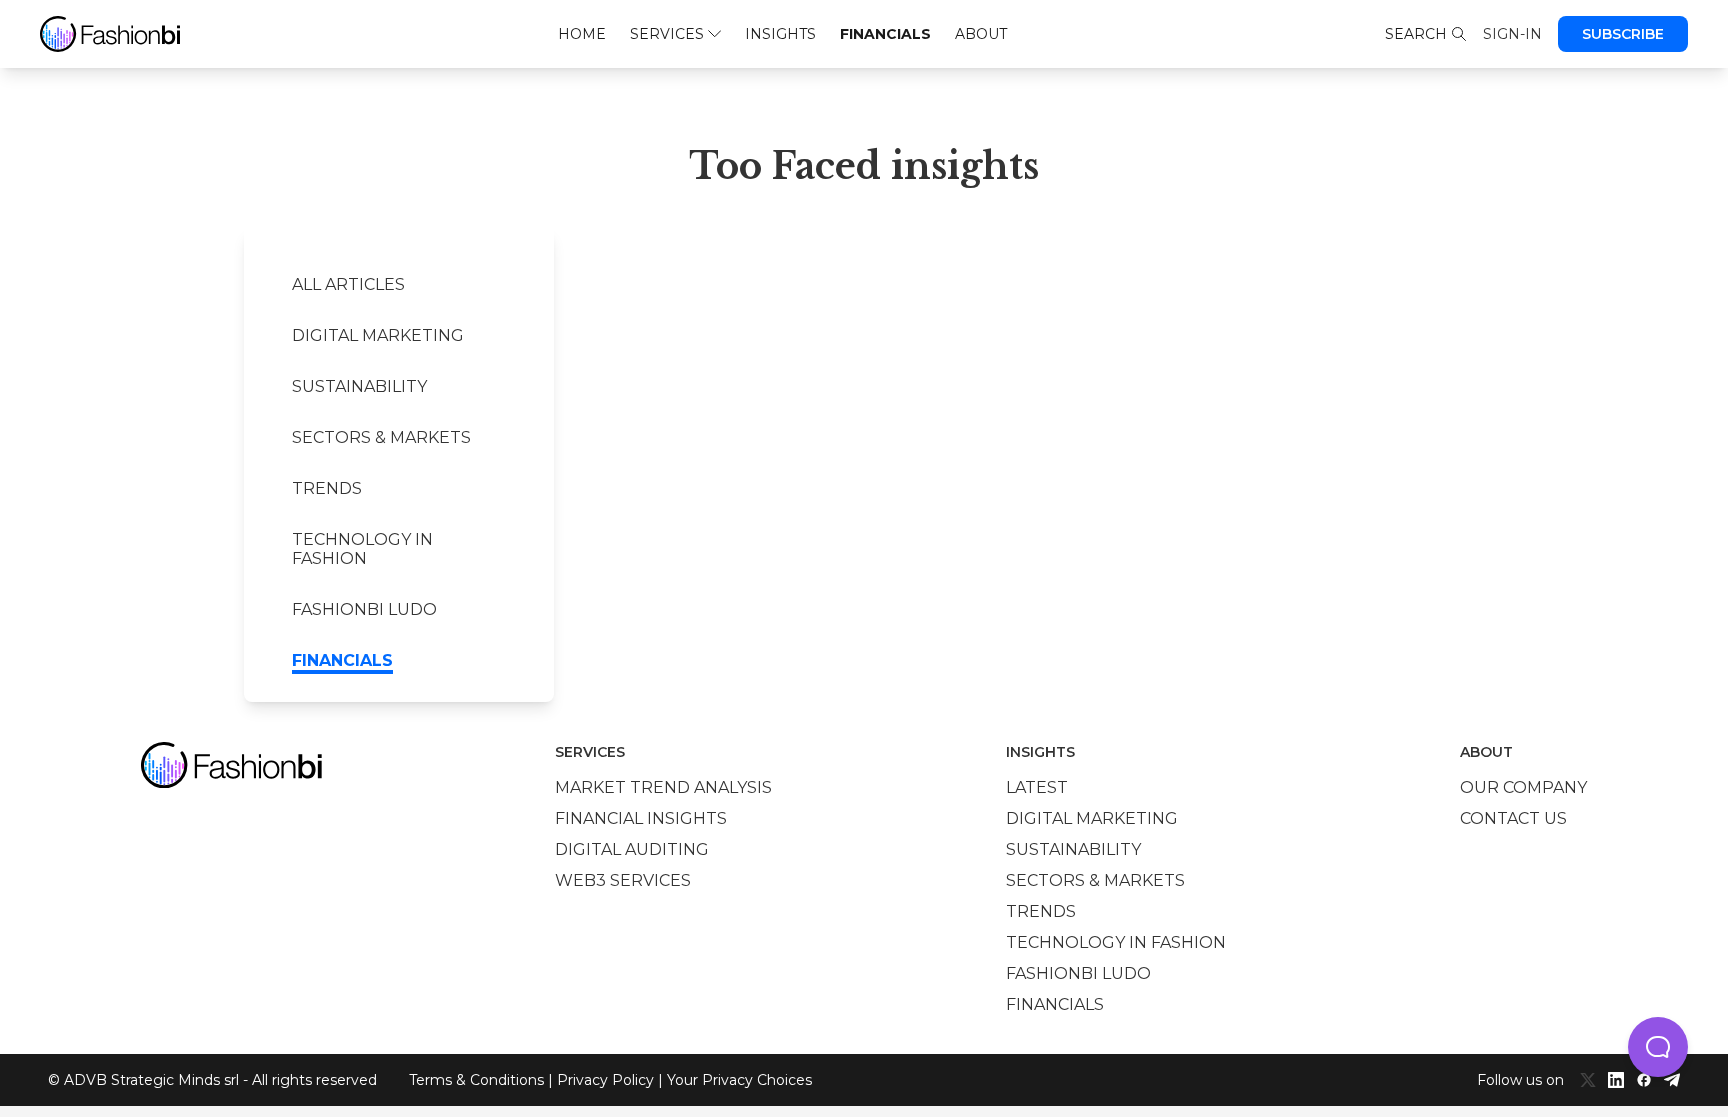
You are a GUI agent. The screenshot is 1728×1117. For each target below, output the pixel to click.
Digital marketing (378, 335)
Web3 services (623, 880)
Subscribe (1623, 34)
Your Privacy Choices (739, 1080)
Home (582, 34)
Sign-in (1512, 34)
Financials (885, 34)
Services (667, 34)
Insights (780, 34)
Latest (1037, 787)
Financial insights (641, 818)
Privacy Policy (605, 1080)
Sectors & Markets (381, 437)
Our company (1523, 787)
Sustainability (359, 386)
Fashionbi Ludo (364, 609)
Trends (327, 488)
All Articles (348, 284)
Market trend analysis (663, 787)
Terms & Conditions (476, 1080)
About (981, 34)
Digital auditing (632, 849)
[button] (1658, 1047)
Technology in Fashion (362, 549)
